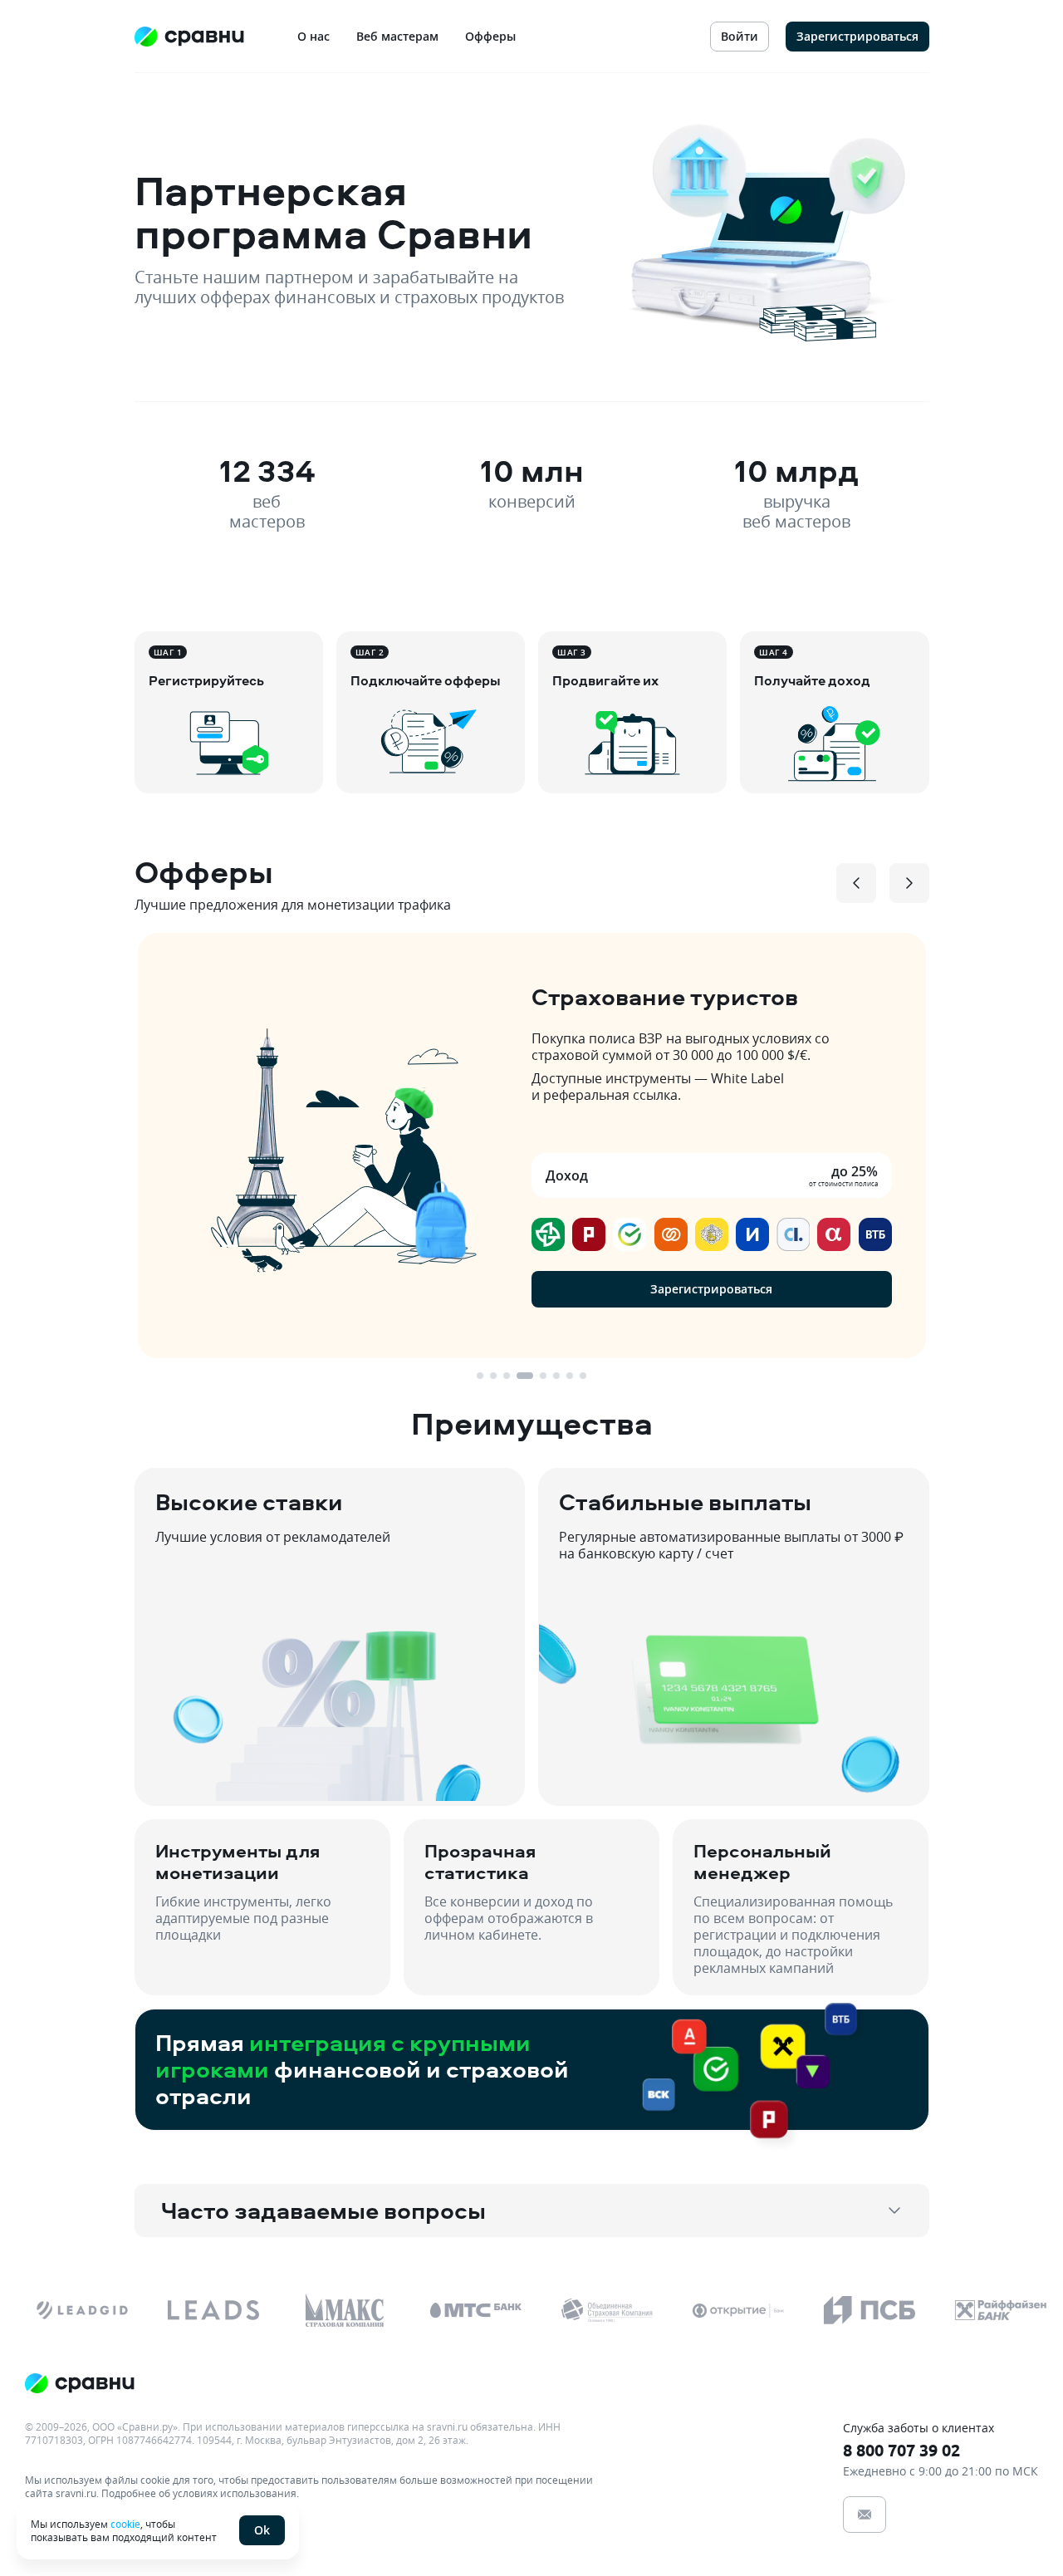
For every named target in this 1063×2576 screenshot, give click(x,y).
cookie (125, 2524)
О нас (314, 36)
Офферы (490, 36)
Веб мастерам (397, 36)
